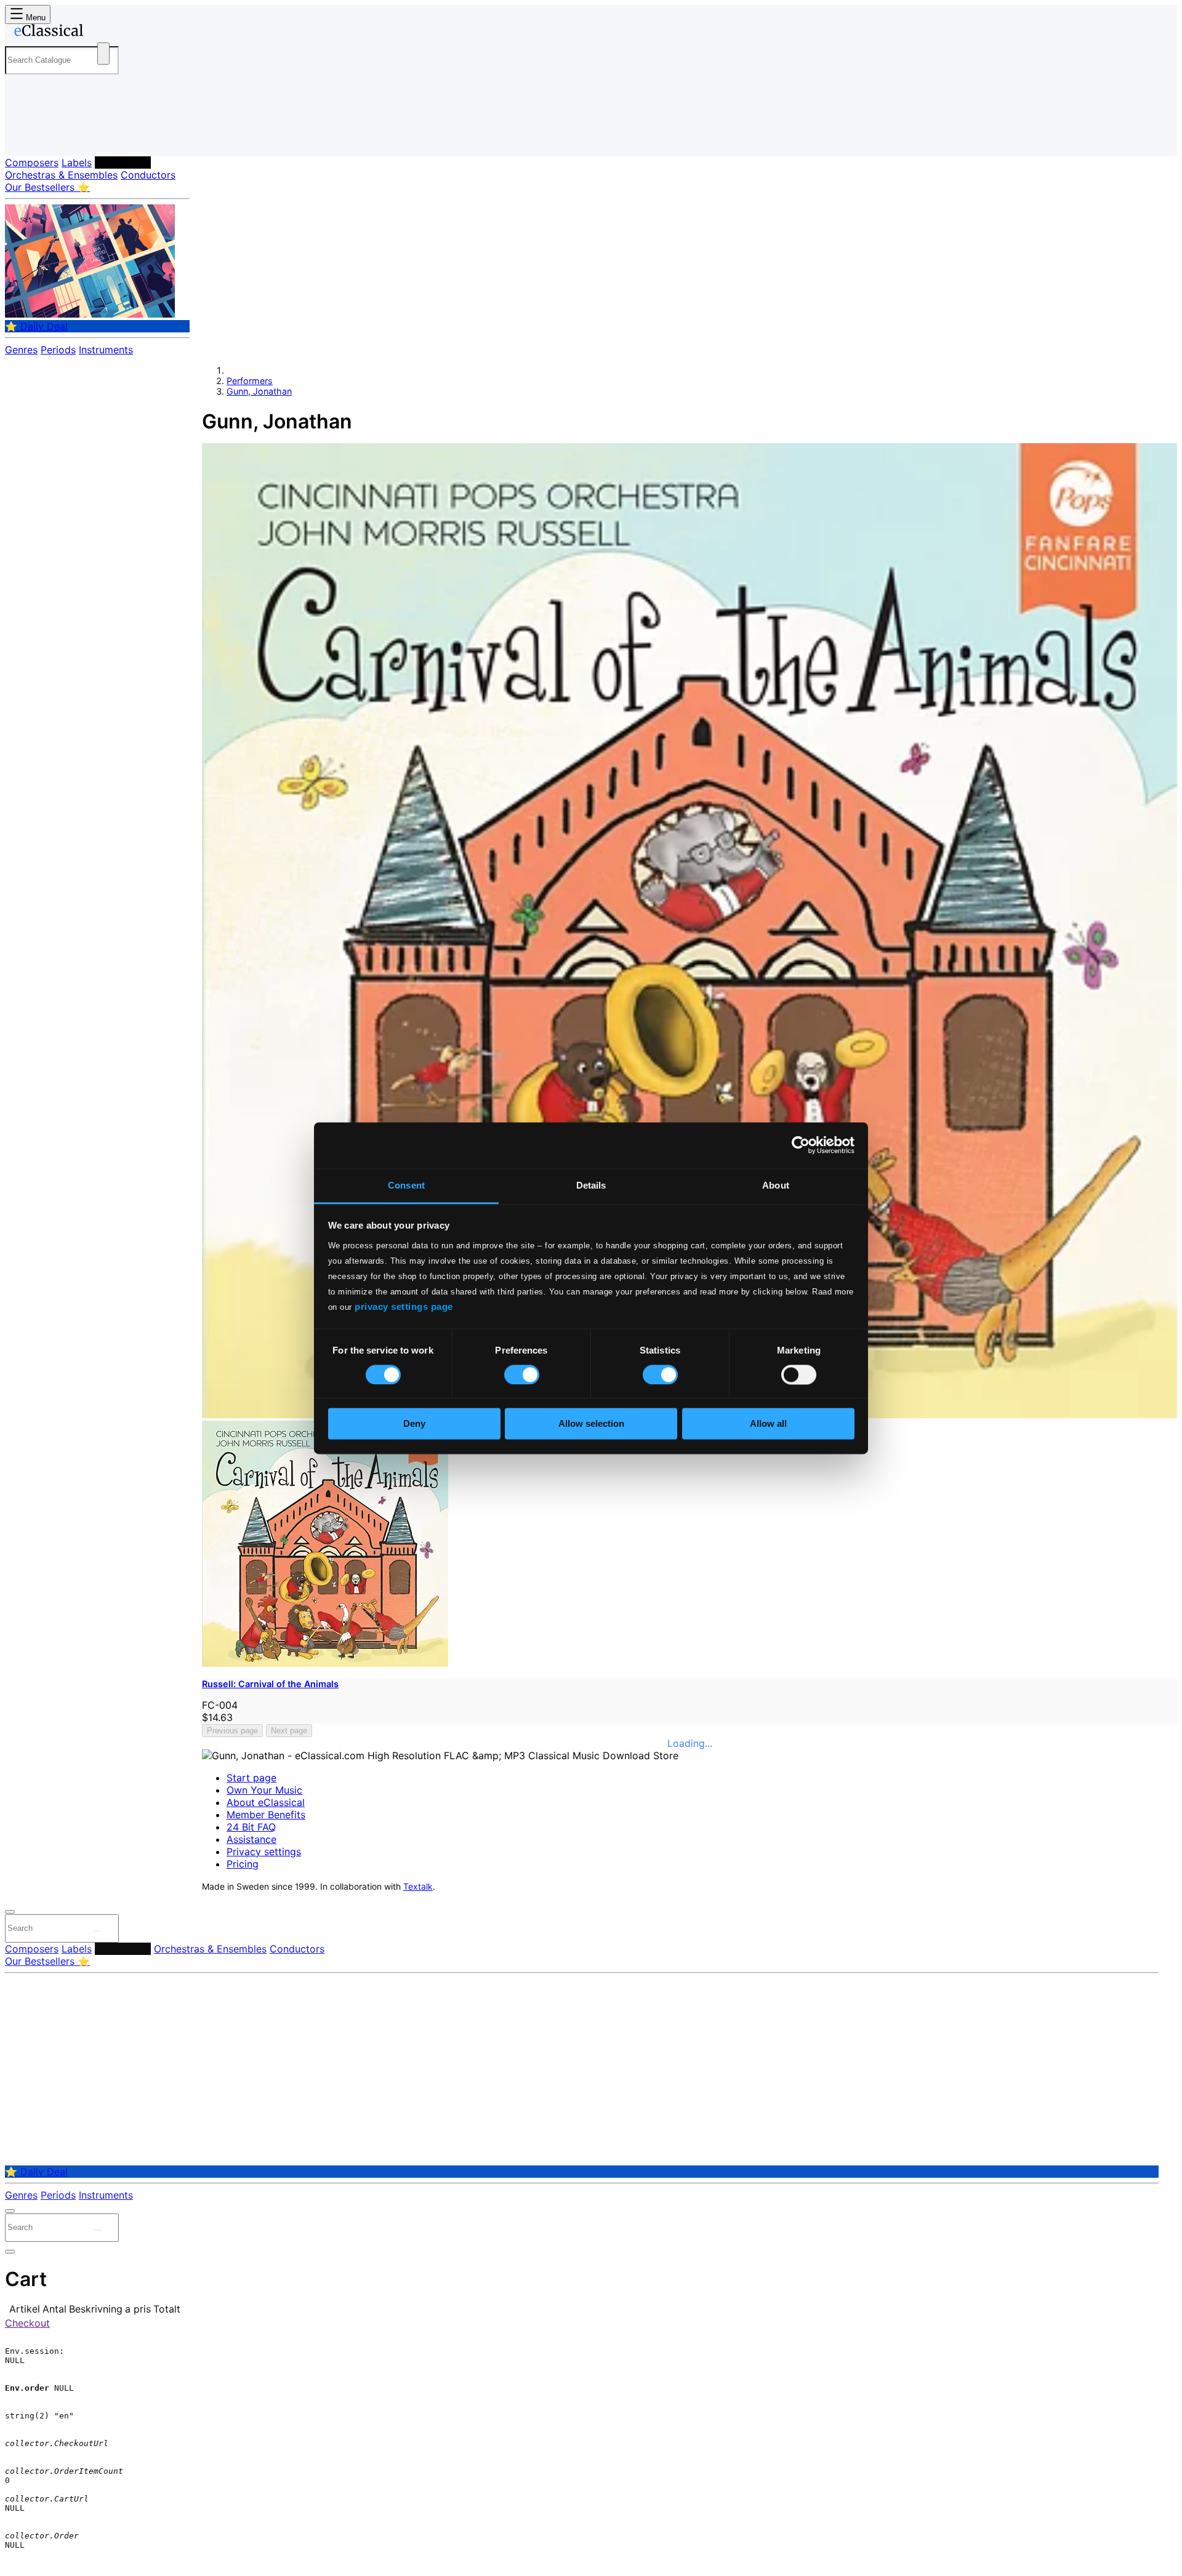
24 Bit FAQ (251, 1827)
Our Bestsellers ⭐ (47, 187)
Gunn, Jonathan (259, 391)
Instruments (106, 350)
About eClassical (266, 1802)
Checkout (27, 2323)
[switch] (522, 1374)
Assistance (251, 1839)
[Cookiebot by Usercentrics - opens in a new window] (801, 1145)
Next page (289, 1731)
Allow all (768, 1424)
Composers (32, 163)
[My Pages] (27, 137)
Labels (77, 163)
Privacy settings (264, 1852)
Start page (251, 1778)
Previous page (232, 1731)
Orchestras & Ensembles (61, 175)
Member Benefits (266, 1815)
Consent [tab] (406, 1185)
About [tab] (776, 1185)
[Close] (10, 1912)
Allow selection (591, 1424)
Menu (34, 18)
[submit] (98, 1931)
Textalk (418, 1887)
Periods (58, 350)
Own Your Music (264, 1790)
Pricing (243, 1864)
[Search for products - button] (103, 54)
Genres (21, 350)
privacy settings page (404, 1306)
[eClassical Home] (103, 33)
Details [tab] (591, 1185)
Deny (414, 1424)
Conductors (148, 175)
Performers (123, 163)
